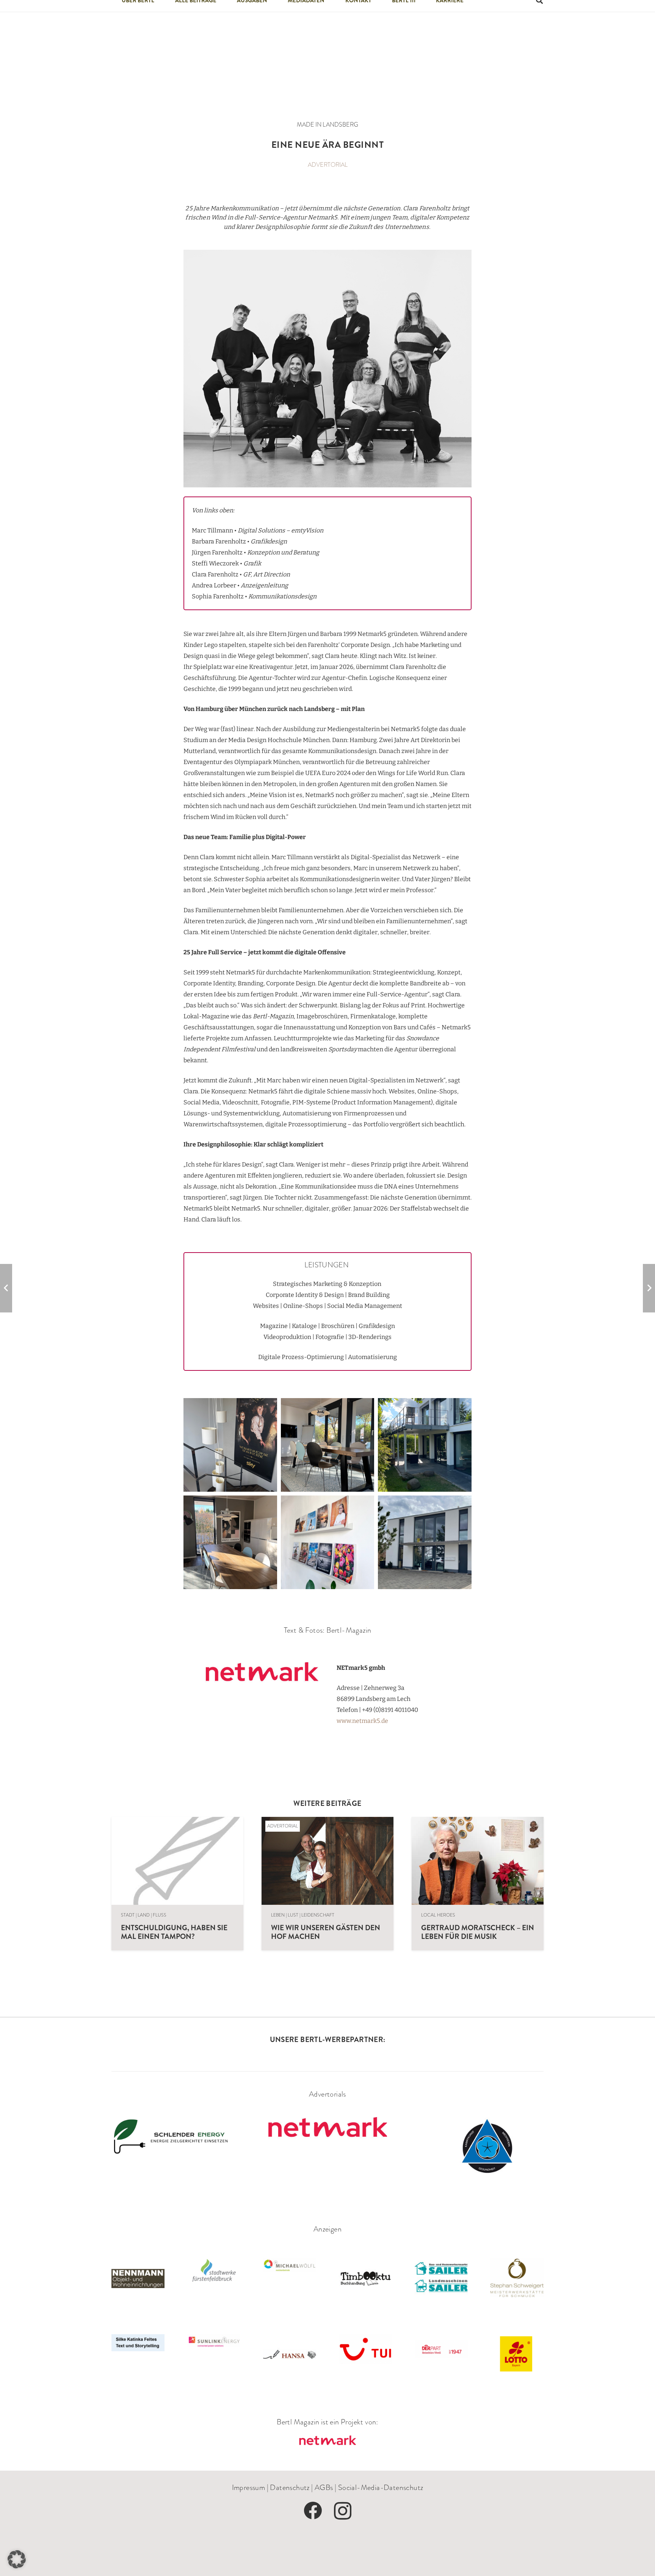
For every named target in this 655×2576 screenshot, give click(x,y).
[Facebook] (313, 2510)
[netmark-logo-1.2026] (327, 2441)
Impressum (249, 2487)
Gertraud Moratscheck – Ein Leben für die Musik (478, 1932)
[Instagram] (343, 2511)
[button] (17, 2559)
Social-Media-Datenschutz (381, 2487)
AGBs (324, 2487)
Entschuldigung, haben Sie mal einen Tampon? (174, 1932)
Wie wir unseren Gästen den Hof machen (326, 1932)
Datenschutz (290, 2487)
